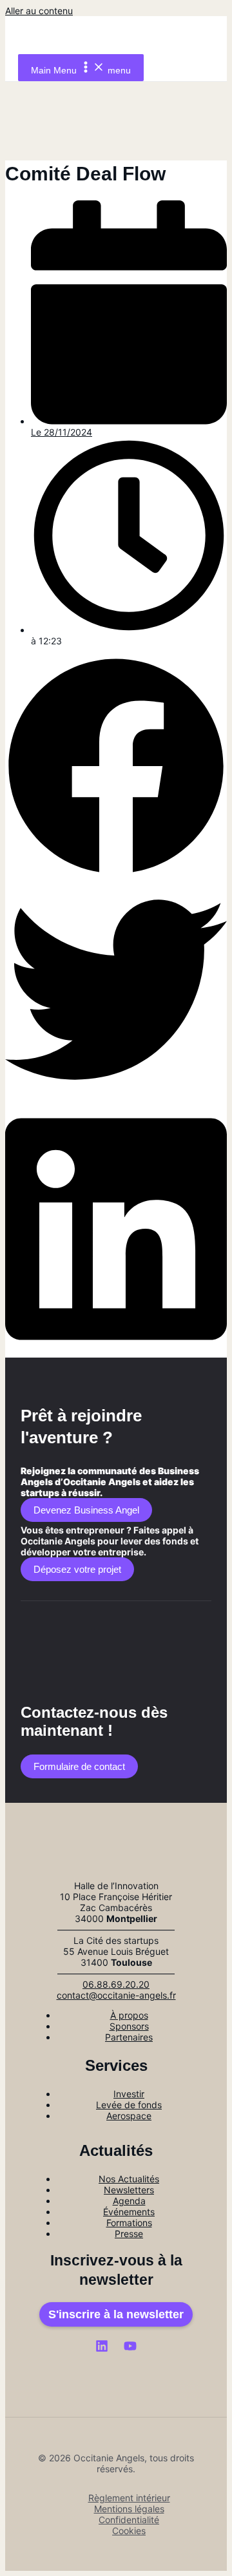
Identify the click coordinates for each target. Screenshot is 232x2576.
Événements (129, 2212)
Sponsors (129, 2026)
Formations (129, 2223)
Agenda (129, 2201)
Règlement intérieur (129, 2498)
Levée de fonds (129, 2105)
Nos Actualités (129, 2179)
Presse (129, 2234)
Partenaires (129, 2037)
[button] (116, 767)
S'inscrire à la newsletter (116, 2314)
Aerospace (129, 2116)
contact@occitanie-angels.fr (116, 1995)
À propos (129, 2015)
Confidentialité (129, 2520)
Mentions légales (129, 2509)
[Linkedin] (102, 2349)
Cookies (129, 2531)
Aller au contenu (39, 11)
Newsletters (129, 2190)
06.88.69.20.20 (116, 1984)
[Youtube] (130, 2349)
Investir (129, 2094)
